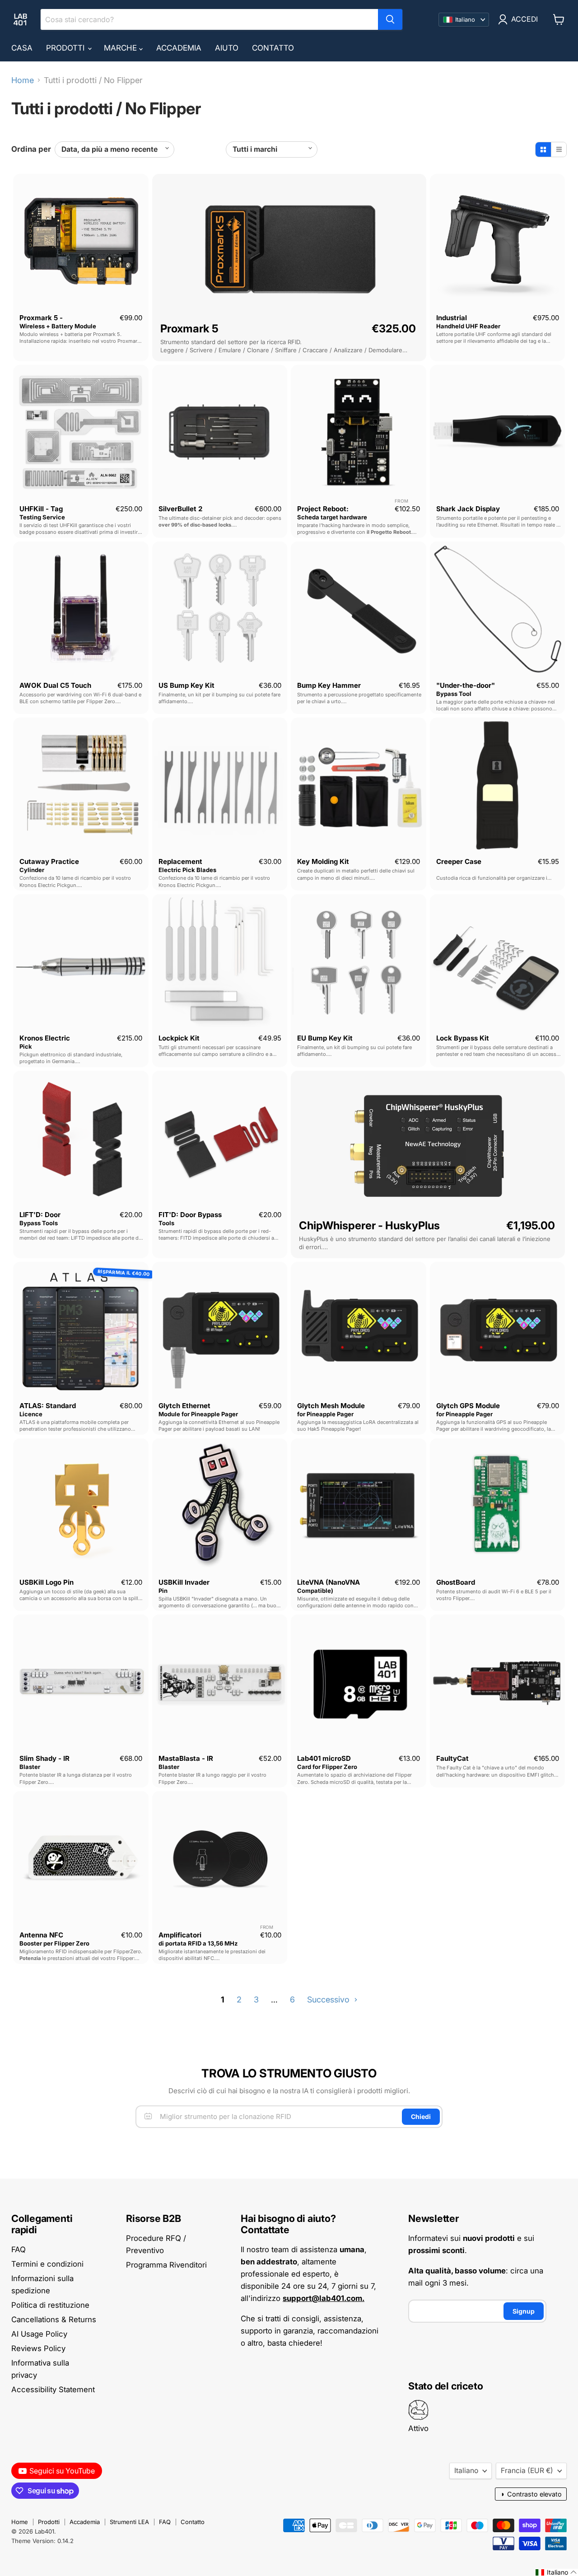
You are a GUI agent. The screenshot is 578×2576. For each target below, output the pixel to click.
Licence (31, 1414)
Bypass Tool (454, 694)
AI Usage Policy (39, 2334)
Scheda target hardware (332, 517)
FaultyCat (452, 1758)
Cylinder (32, 870)
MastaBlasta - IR (186, 1758)
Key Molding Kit (323, 861)
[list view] (559, 149)
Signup (524, 2311)
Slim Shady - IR (44, 1758)
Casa (22, 48)
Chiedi (421, 2116)
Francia (527, 2471)
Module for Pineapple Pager (198, 1414)
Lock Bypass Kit (463, 1038)
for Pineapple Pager (325, 1414)
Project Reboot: (323, 509)
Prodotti (66, 48)
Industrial (452, 318)
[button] (556, 2572)
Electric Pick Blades (187, 870)
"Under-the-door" (466, 685)
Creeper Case (459, 861)
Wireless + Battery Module (58, 326)
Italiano (466, 2471)
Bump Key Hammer (329, 685)
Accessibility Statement (53, 2389)
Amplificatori (180, 1935)
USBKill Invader (184, 1582)
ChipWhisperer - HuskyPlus (369, 1225)
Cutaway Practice (49, 861)
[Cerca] (390, 19)
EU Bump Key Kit (325, 1038)
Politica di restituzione (50, 2305)
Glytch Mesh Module (331, 1406)
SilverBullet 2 (180, 509)
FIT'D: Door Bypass (190, 1215)
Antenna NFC (41, 1935)
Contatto (273, 48)
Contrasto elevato (531, 2494)
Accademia (179, 48)
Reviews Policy (38, 2348)
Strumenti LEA (129, 2522)
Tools (166, 1223)
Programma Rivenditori (166, 2265)
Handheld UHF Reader (468, 326)
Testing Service (42, 517)
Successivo (329, 2000)
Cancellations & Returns (54, 2319)
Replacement (180, 861)
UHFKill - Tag (41, 509)
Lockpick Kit (179, 1038)
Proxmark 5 (189, 329)
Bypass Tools (39, 1223)
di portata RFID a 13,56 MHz (198, 1943)
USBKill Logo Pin (47, 1582)
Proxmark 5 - (41, 318)
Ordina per (31, 149)
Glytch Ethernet (184, 1406)
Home (23, 80)
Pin (163, 1591)
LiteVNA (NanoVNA (329, 1582)
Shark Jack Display (468, 509)
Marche (121, 48)
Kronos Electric (45, 1038)
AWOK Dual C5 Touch (55, 685)
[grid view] (543, 149)
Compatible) (315, 1591)
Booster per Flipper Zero (54, 1943)
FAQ (19, 2249)
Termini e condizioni (47, 2264)
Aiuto (227, 48)
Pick (26, 1046)
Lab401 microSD (324, 1758)
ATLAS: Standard (48, 1406)
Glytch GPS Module (468, 1406)
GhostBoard (456, 1582)
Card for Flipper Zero (327, 1767)
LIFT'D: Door (40, 1215)
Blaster (30, 1767)
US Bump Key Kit (186, 685)
